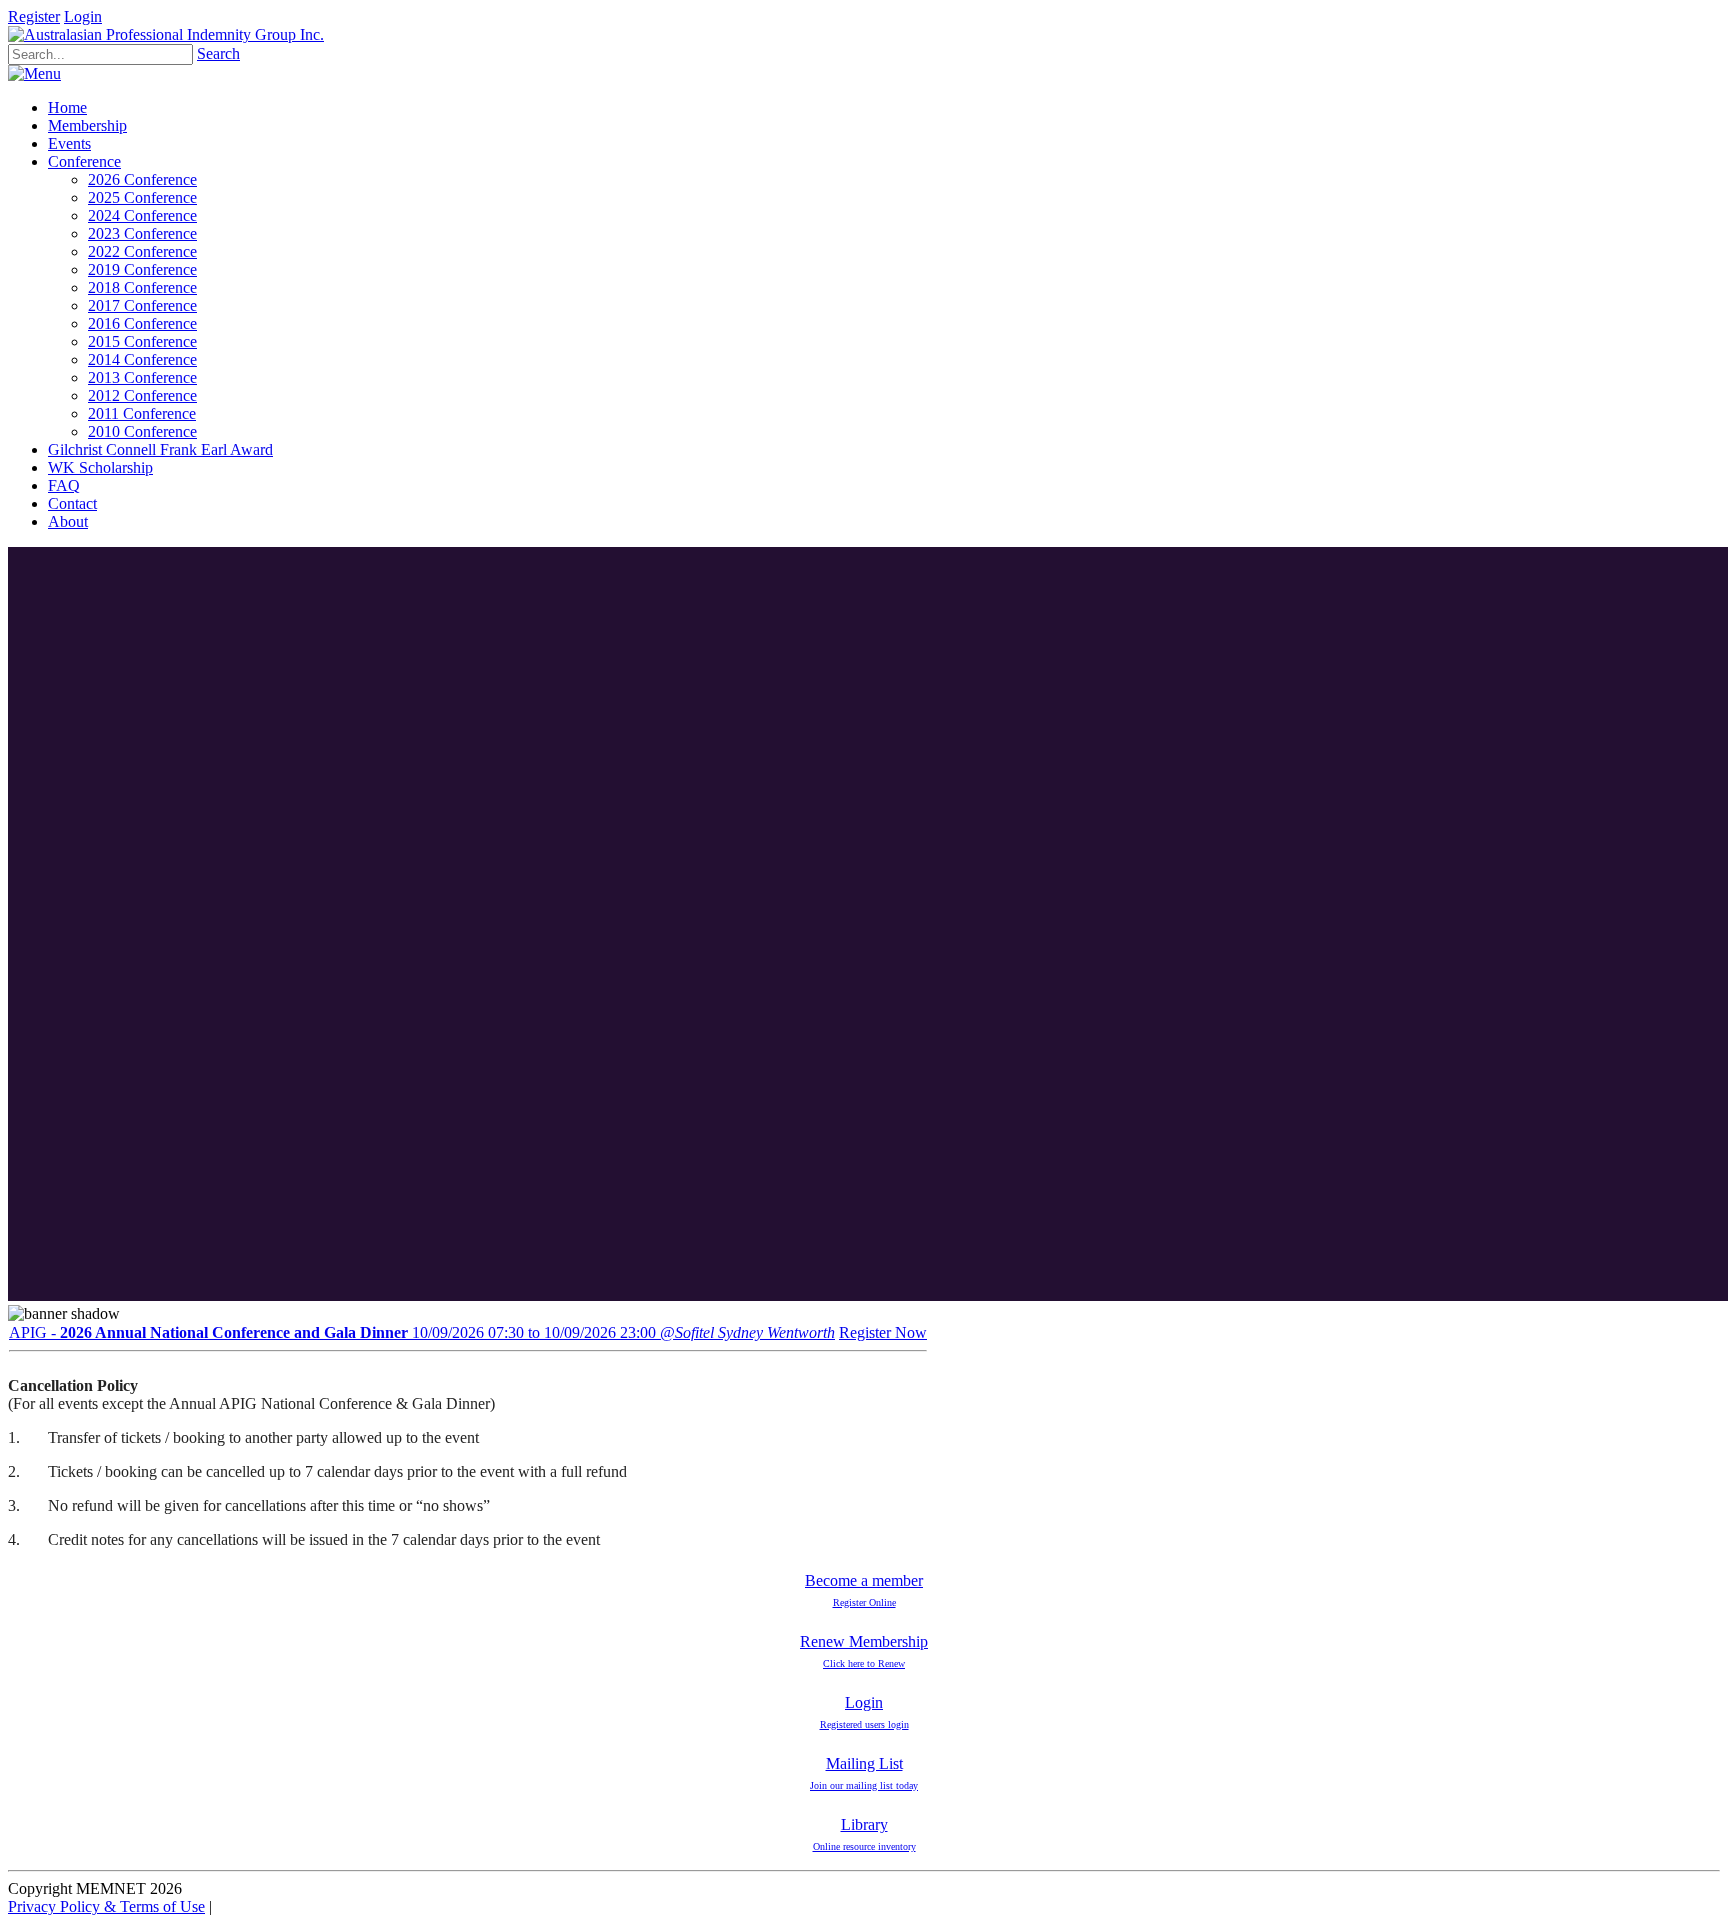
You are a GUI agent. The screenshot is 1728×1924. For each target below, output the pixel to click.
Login (83, 16)
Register (34, 16)
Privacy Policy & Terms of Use (106, 1906)
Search (218, 53)
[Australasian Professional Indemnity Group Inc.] (166, 34)
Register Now (883, 1332)
